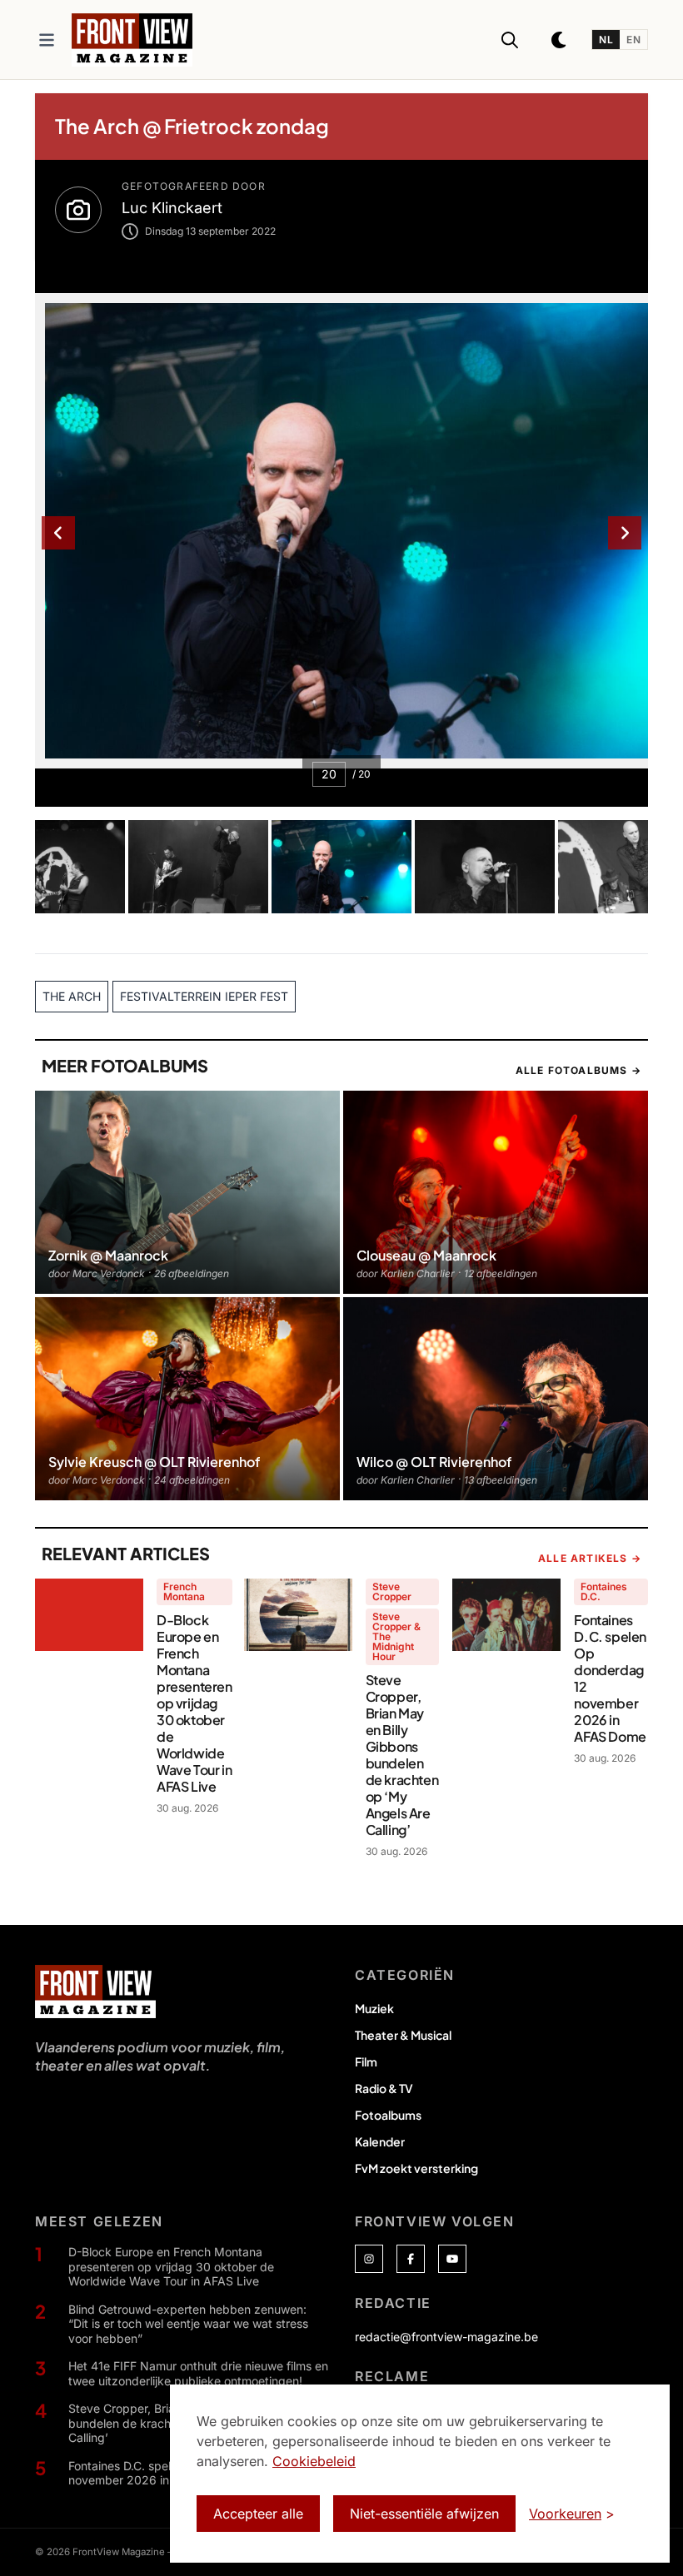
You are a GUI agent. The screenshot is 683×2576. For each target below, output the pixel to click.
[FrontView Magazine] (95, 1992)
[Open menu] (47, 40)
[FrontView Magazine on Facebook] (411, 2259)
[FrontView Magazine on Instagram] (369, 2259)
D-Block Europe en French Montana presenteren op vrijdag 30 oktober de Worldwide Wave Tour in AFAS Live (171, 2266)
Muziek (374, 2008)
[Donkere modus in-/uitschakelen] (560, 40)
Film (366, 2061)
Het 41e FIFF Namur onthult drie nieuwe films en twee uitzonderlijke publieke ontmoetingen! (198, 2373)
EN (633, 40)
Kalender (380, 2141)
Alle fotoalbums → (578, 1070)
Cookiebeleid (314, 2461)
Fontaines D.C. (604, 1591)
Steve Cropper (392, 1591)
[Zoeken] (510, 40)
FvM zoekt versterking (416, 2168)
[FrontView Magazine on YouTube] (452, 2259)
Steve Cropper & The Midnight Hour (396, 1636)
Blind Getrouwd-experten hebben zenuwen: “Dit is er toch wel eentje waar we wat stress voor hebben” (188, 2324)
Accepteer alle (258, 2514)
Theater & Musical (403, 2035)
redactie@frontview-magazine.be (446, 2337)
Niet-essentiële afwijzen (424, 2514)
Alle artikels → (590, 1558)
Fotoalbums (388, 2115)
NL (606, 40)
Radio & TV (384, 2088)
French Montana (184, 1591)
